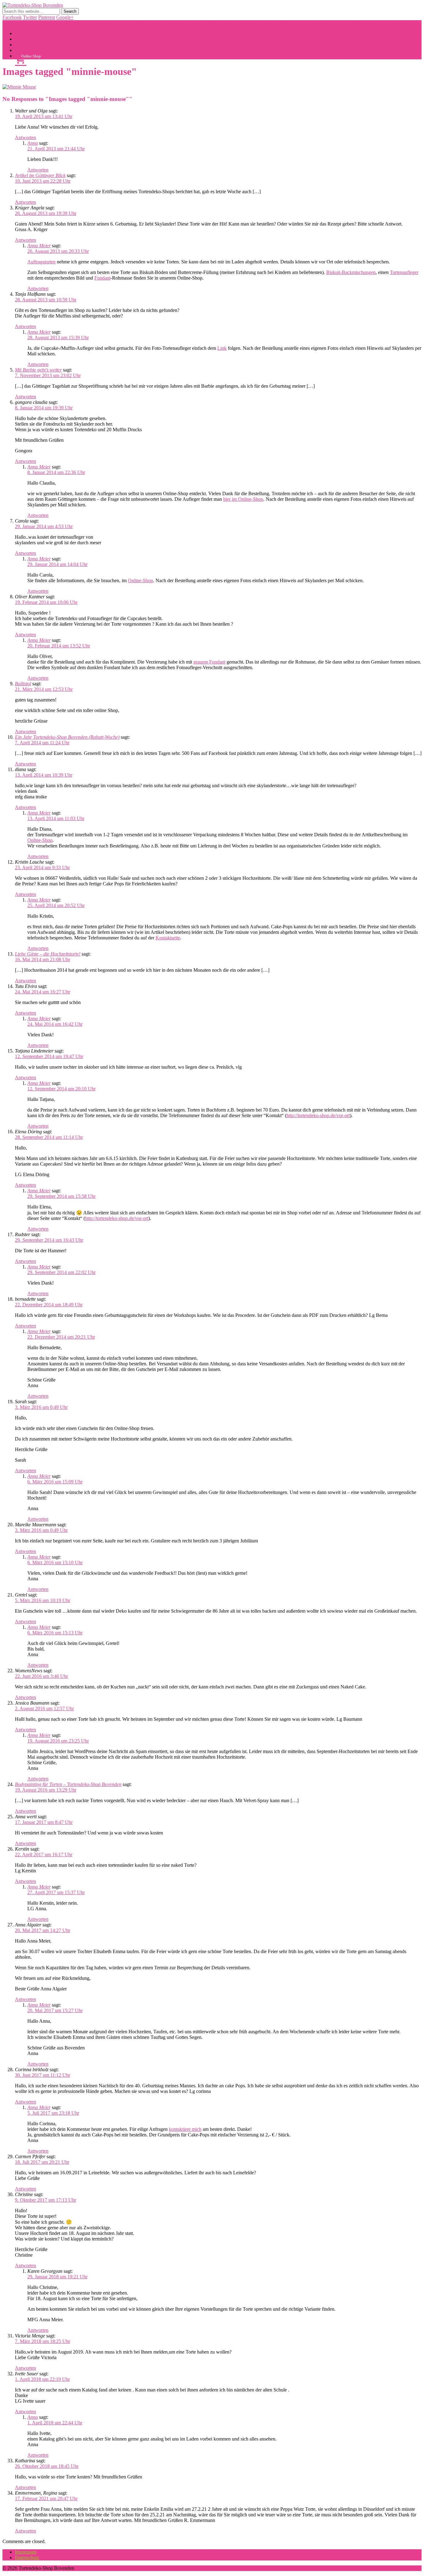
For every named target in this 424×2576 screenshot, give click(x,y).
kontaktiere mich (185, 2129)
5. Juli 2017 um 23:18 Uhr (53, 2113)
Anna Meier (39, 246)
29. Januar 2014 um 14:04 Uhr (57, 564)
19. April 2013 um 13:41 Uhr (44, 116)
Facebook (12, 17)
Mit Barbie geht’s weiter (38, 370)
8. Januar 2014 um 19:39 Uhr (44, 408)
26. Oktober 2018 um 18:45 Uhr (47, 2466)
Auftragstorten (41, 262)
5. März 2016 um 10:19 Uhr (43, 1600)
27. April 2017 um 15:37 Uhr (56, 1892)
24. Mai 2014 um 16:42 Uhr (55, 1024)
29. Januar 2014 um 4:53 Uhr (44, 526)
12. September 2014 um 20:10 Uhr (61, 1089)
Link (222, 348)
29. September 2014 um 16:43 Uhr (49, 1240)
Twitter (30, 17)
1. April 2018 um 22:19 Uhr (42, 2379)
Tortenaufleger (404, 272)
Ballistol (23, 684)
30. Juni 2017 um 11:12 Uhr (43, 2075)
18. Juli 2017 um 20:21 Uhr (42, 2162)
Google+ (65, 17)
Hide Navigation (54, 23)
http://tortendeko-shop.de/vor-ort (318, 1115)
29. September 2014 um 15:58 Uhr (61, 1196)
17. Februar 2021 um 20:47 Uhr (46, 2498)
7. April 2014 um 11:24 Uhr (42, 743)
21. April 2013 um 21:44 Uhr (56, 149)
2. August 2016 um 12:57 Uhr (44, 1708)
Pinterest (47, 17)
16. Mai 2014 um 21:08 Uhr (43, 959)
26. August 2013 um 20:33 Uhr (58, 251)
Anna (33, 143)
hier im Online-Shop (243, 499)
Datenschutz (27, 2558)
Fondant (102, 278)
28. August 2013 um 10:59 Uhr (46, 300)
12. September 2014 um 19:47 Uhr (49, 1056)
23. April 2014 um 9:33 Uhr (42, 868)
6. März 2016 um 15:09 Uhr (55, 1482)
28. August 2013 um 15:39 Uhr (58, 338)
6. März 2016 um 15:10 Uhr (55, 1562)
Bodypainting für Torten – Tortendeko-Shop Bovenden (68, 1784)
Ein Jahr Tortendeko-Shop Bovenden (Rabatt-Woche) (67, 737)
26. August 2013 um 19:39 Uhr (46, 213)
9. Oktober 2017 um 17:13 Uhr (45, 2200)
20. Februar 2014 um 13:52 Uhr (59, 646)
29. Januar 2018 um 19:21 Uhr (57, 2277)
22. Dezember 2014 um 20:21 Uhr (61, 1337)
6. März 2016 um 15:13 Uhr (55, 1633)
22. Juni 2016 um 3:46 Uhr (41, 1676)
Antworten (25, 137)
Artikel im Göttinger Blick (40, 175)
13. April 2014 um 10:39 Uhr (44, 775)
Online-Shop (140, 580)
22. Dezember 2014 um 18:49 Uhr (49, 1305)
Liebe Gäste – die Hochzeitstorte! (48, 954)
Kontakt (23, 39)
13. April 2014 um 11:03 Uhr (56, 818)
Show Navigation (20, 23)
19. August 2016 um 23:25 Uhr (58, 1741)
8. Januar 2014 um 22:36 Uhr (56, 472)
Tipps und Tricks (31, 50)
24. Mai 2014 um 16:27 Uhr (43, 992)
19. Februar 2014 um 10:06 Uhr (46, 602)
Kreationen (26, 45)
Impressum (26, 2552)
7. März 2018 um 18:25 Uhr (43, 2341)
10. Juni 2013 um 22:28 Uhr (43, 181)
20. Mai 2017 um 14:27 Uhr (43, 1930)
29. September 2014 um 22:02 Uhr (61, 1272)
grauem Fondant (209, 662)
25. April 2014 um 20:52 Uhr (56, 905)
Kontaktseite (168, 938)
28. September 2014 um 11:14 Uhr (49, 1137)
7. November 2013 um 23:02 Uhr (48, 375)
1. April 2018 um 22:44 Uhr (55, 2423)
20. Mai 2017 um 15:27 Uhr (55, 2010)
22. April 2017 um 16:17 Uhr (44, 1854)
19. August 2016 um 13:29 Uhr (46, 1790)
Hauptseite (25, 33)
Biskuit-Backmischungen (351, 272)
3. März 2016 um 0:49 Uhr (41, 1407)
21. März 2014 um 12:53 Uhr (44, 689)
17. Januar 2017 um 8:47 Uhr (44, 1822)
